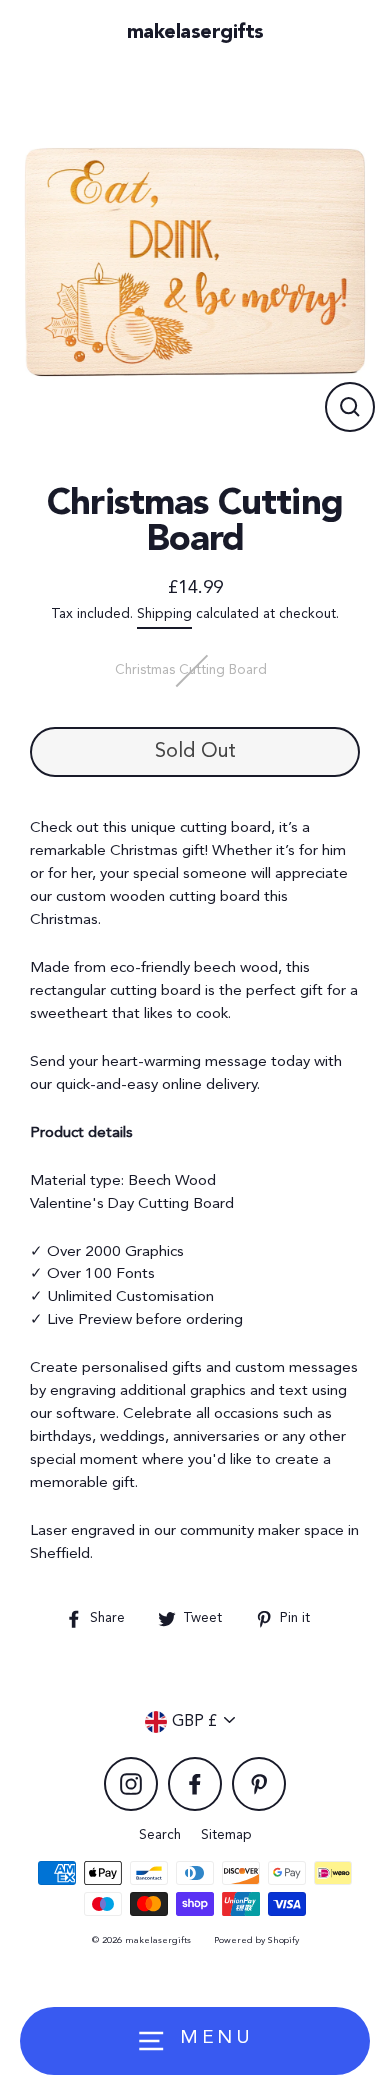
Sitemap (226, 1835)
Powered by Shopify (256, 1940)
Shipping (164, 614)
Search (160, 1835)
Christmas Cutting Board (191, 670)
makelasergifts (195, 33)
